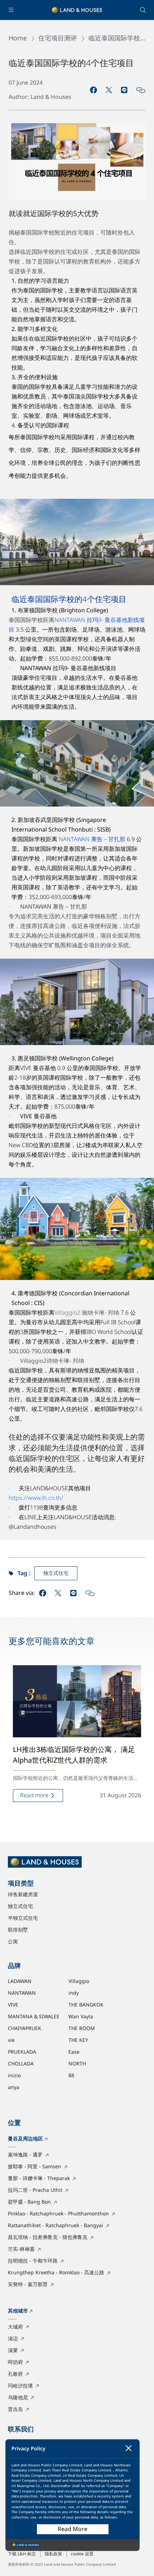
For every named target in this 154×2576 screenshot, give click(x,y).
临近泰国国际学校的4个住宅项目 (114, 39)
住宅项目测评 (58, 39)
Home (18, 39)
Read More (73, 2529)
